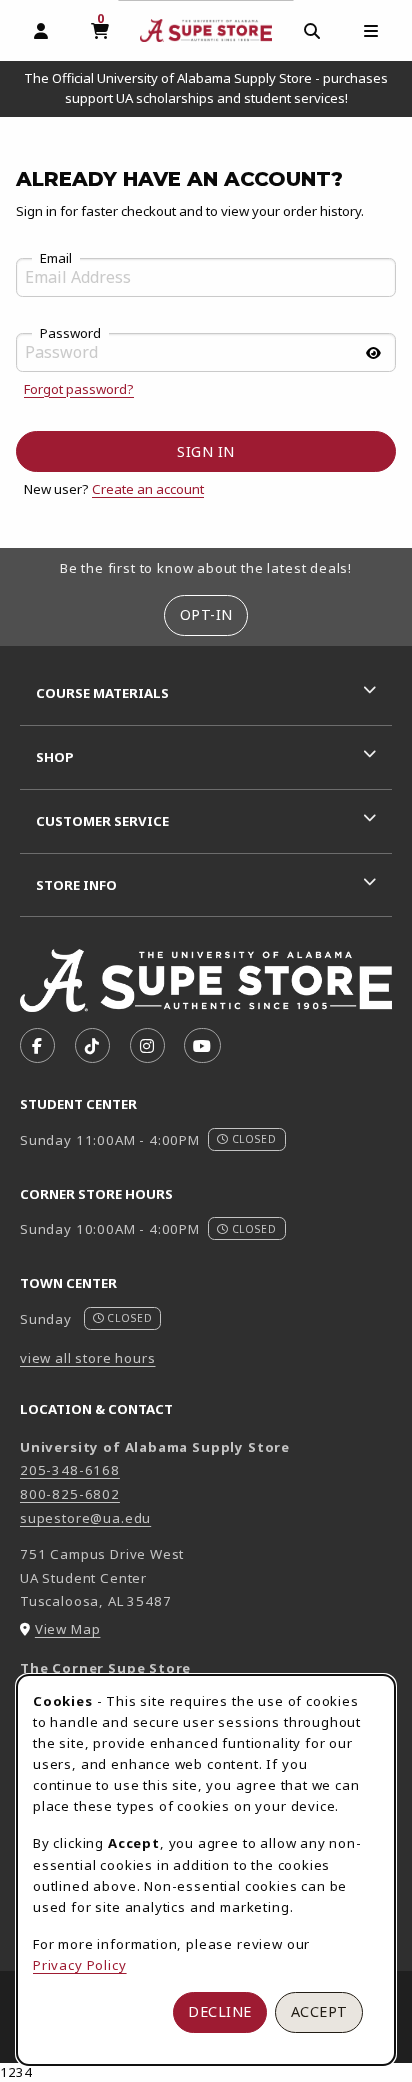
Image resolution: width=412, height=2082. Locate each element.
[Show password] (373, 353)
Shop (55, 757)
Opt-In (206, 614)
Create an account (148, 489)
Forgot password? (79, 389)
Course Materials (102, 693)
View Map (68, 1629)
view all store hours (88, 1358)
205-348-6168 (70, 1470)
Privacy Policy (80, 1965)
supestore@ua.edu (85, 1518)
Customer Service (102, 821)
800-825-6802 (70, 1494)
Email (56, 259)
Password (70, 334)
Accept (319, 2011)
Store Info (76, 885)
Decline (220, 2011)
